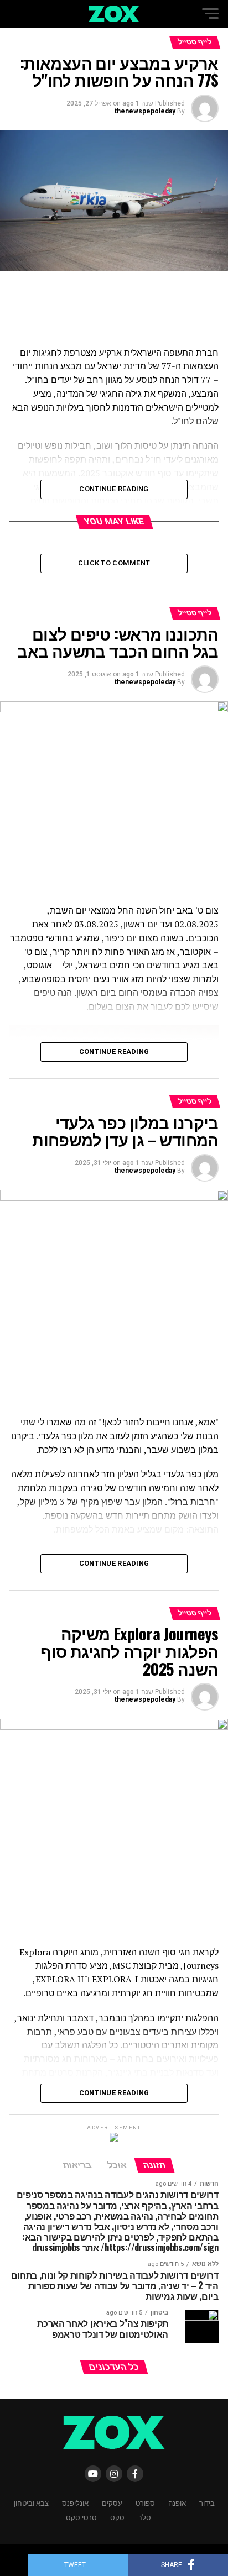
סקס (117, 2517)
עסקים (112, 2503)
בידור (207, 2503)
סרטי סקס (81, 2517)
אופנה (177, 2503)
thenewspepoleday (145, 111)
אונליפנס (75, 2503)
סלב (144, 2517)
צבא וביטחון (31, 2503)
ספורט (145, 2503)
